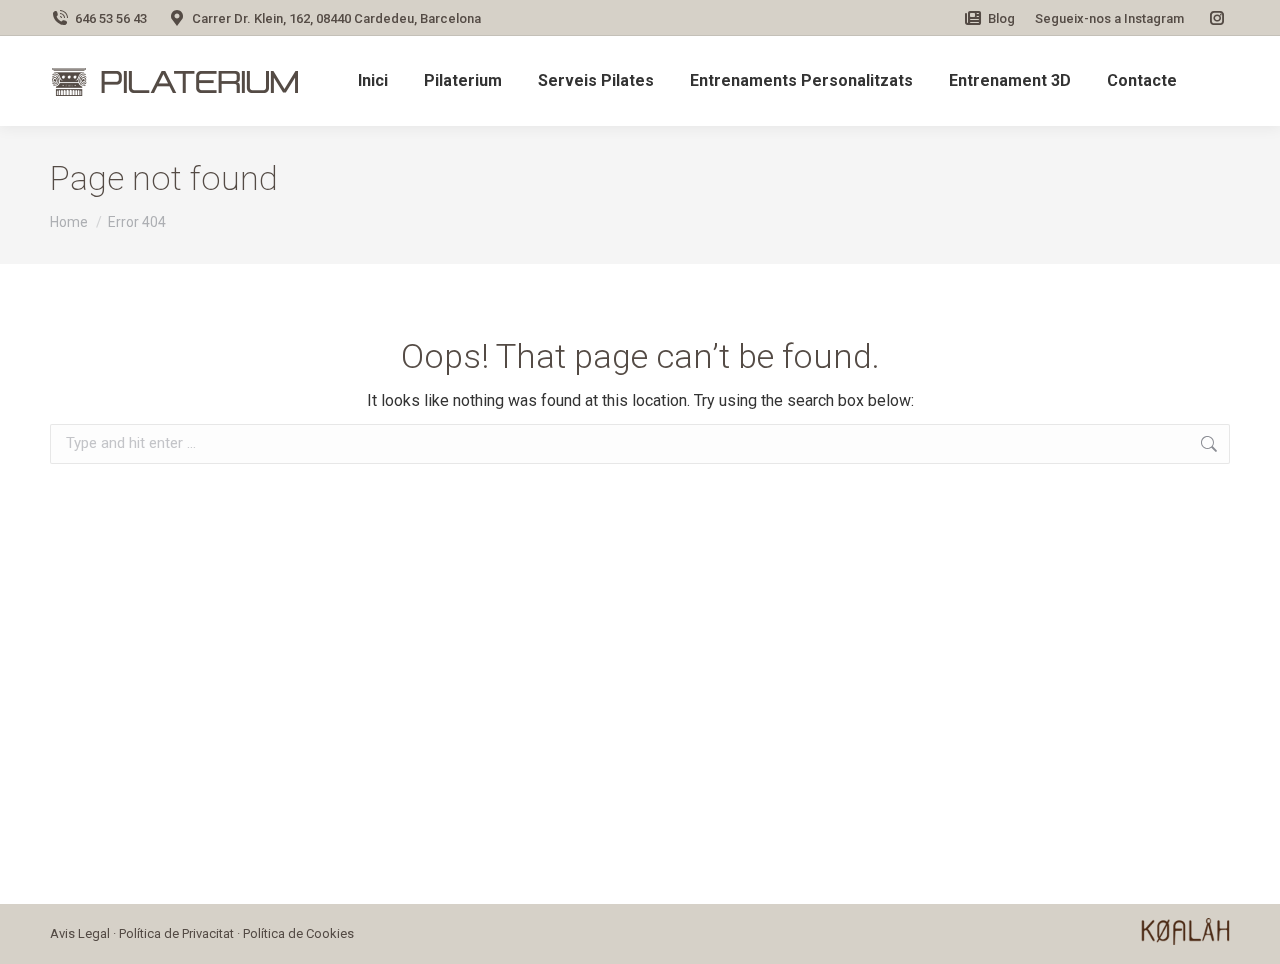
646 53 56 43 (111, 18)
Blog (1001, 18)
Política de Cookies (298, 933)
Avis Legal (80, 933)
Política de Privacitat (176, 933)
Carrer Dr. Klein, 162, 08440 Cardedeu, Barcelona (336, 18)
